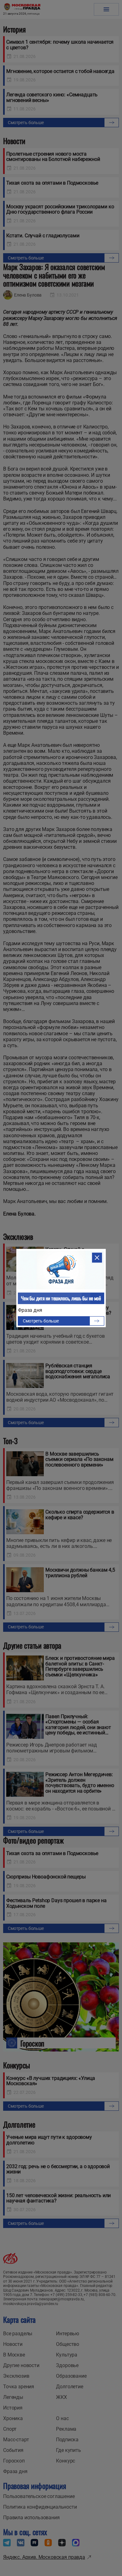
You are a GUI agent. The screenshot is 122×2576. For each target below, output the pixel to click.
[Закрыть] (97, 1258)
